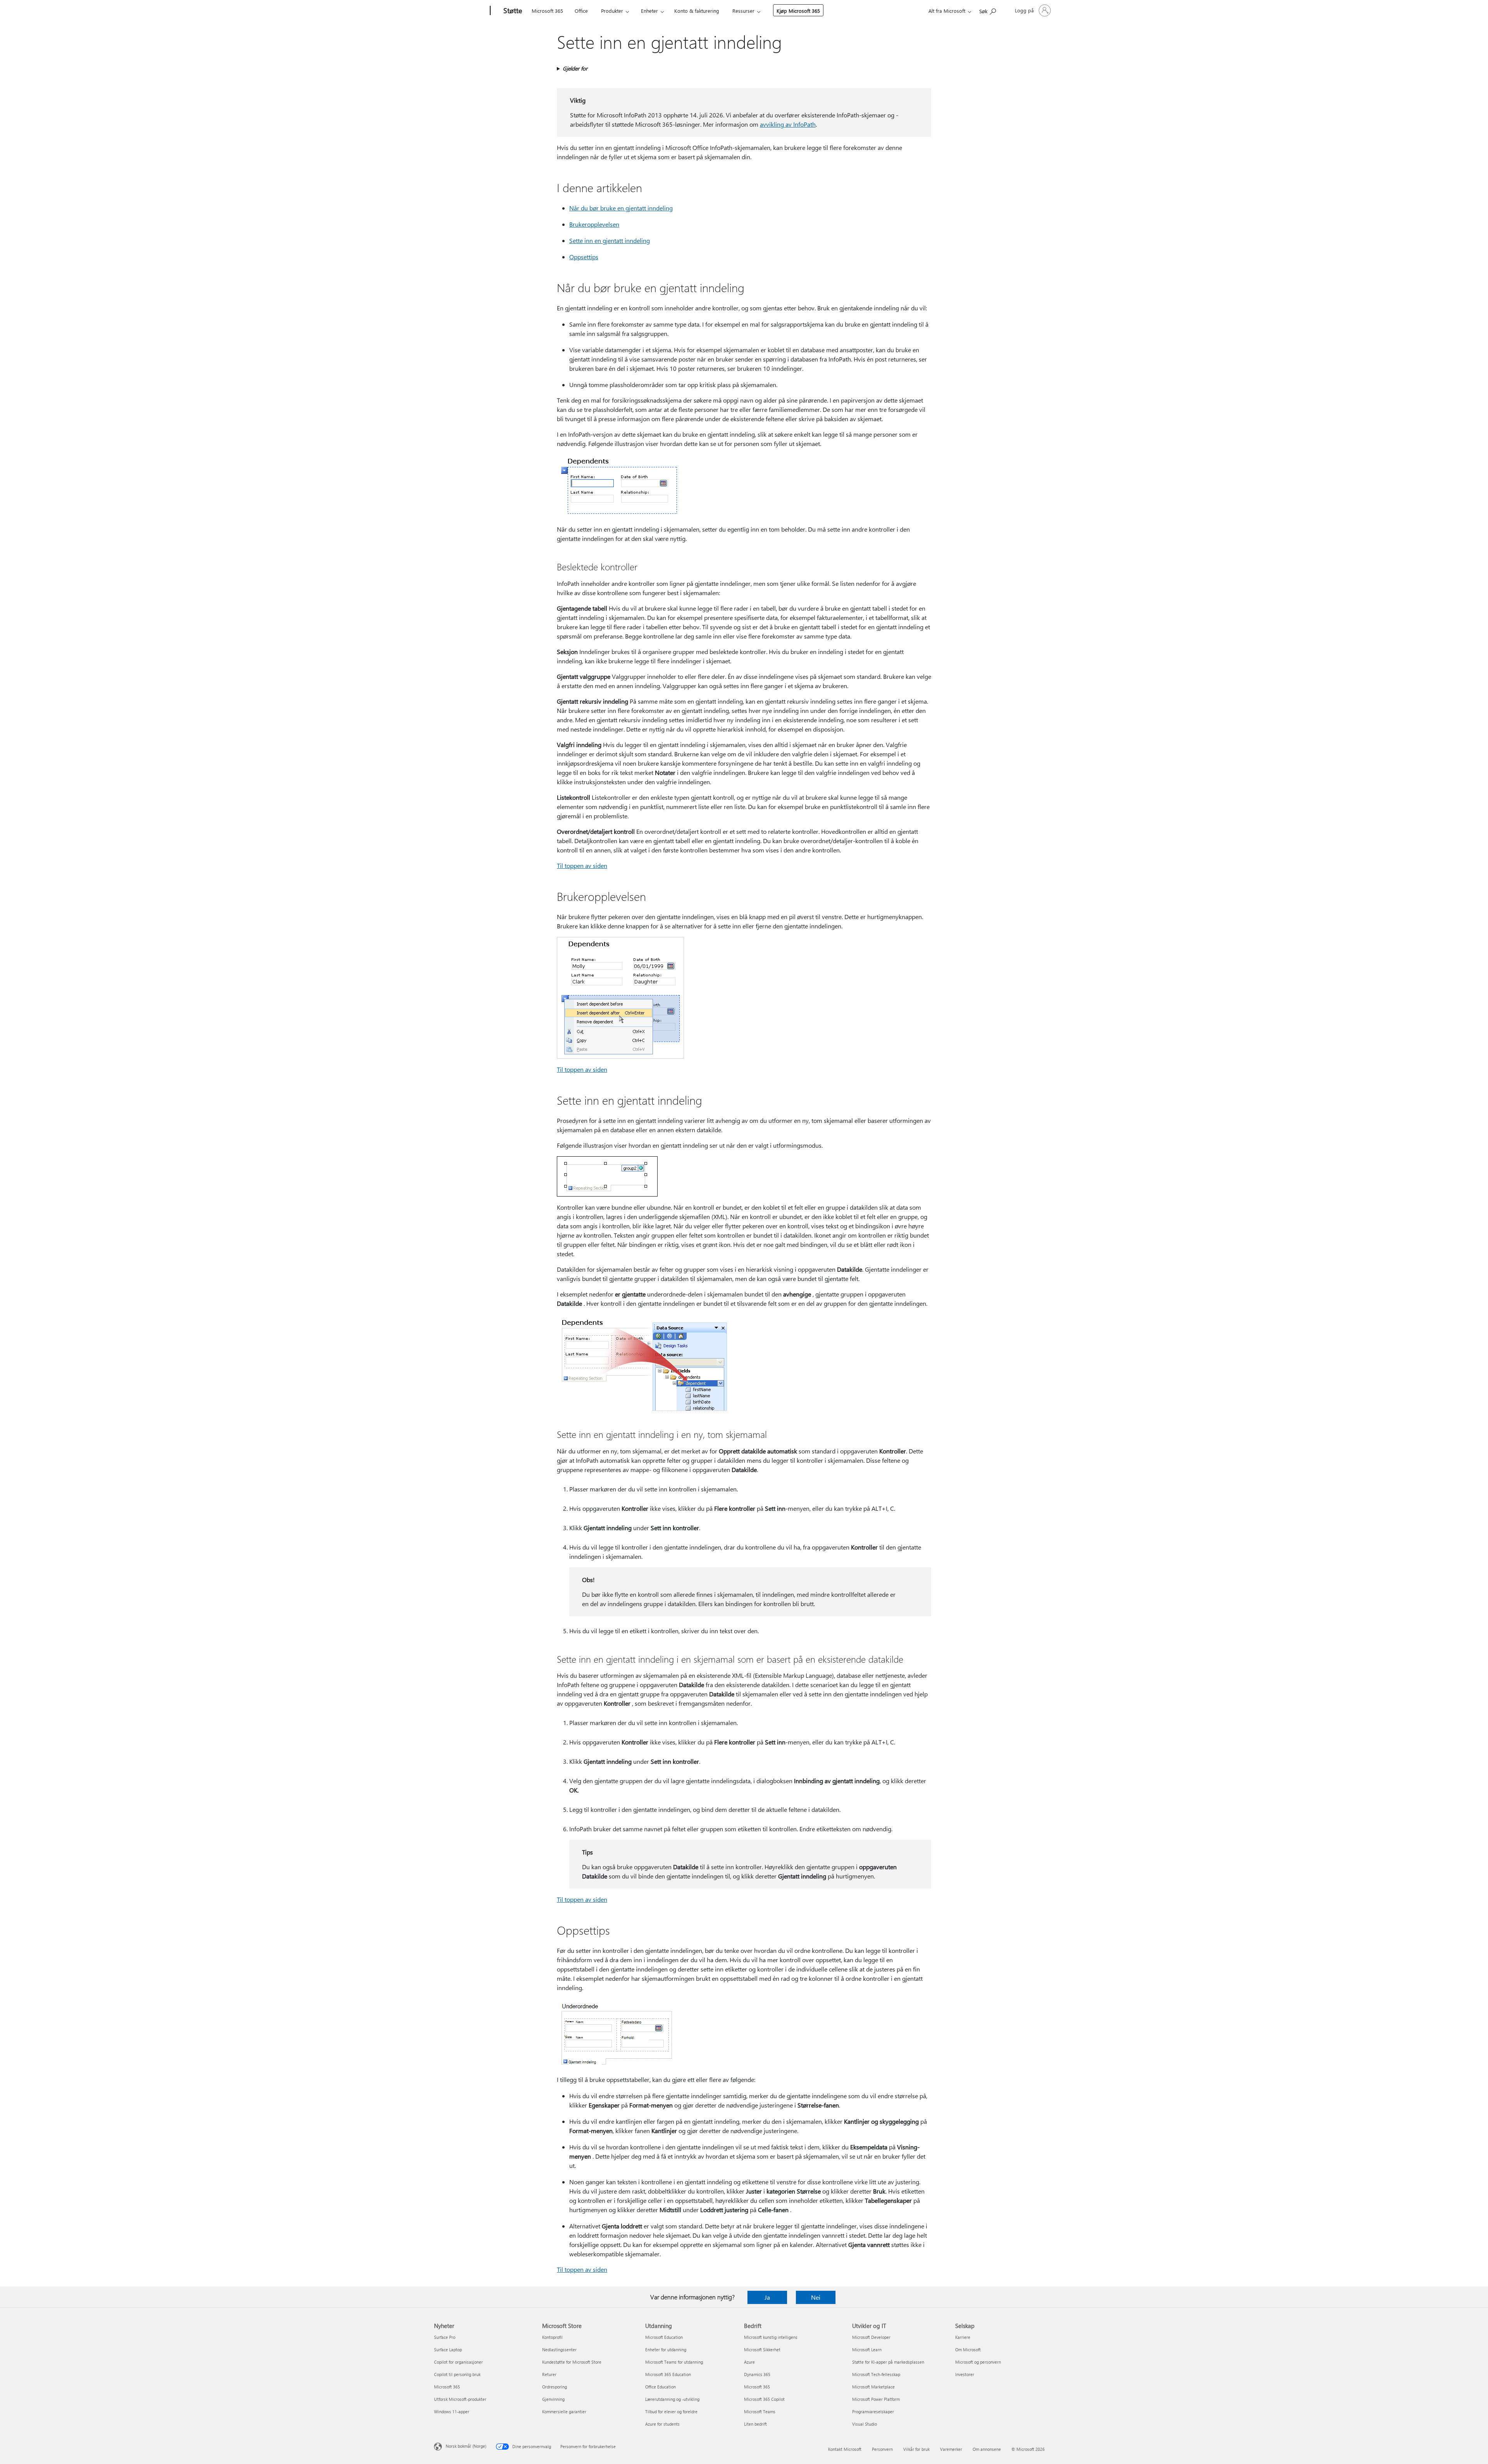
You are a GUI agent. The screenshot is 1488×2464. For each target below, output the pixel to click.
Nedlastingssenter (559, 2349)
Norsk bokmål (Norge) (466, 2446)
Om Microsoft (968, 2349)
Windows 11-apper (452, 2411)
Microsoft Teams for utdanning (674, 2362)
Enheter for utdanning (666, 2349)
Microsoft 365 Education (668, 2374)
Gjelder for (575, 68)
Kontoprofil (552, 2337)
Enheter (649, 11)
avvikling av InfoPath (788, 124)
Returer (549, 2374)
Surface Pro (445, 2337)
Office (581, 11)
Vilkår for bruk (916, 2449)
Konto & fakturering (697, 11)
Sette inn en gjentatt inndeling (610, 240)
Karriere (963, 2337)
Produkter (612, 11)
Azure (749, 2362)
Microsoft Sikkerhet (762, 2349)
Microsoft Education (664, 2337)
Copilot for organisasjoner (458, 2362)
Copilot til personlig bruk (457, 2374)
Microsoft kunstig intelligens (771, 2337)
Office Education (660, 2387)
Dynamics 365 (757, 2374)
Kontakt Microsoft (845, 2449)
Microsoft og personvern (978, 2362)
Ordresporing (555, 2387)
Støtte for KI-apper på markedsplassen (888, 2362)
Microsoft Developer (871, 2337)
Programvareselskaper (873, 2411)
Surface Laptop (448, 2349)
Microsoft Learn (867, 2349)
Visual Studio (865, 2424)
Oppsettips (584, 257)
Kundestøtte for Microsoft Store (572, 2362)
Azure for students (662, 2424)
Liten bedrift (755, 2424)
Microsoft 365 (547, 11)
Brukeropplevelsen (594, 224)
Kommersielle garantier (564, 2411)
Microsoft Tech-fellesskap (876, 2374)
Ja (767, 2297)
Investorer (965, 2374)
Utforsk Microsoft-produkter (460, 2399)
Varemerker (951, 2449)
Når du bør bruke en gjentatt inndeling (621, 208)
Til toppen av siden (582, 865)
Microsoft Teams (760, 2411)
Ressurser (743, 11)
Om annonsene (987, 2449)
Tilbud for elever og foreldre (671, 2411)
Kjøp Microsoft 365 (798, 11)
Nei (816, 2297)
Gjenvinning (553, 2399)
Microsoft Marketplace (873, 2387)
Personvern (882, 2449)
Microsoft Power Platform (876, 2399)
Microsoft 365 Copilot (764, 2399)
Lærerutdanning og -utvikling (672, 2399)
